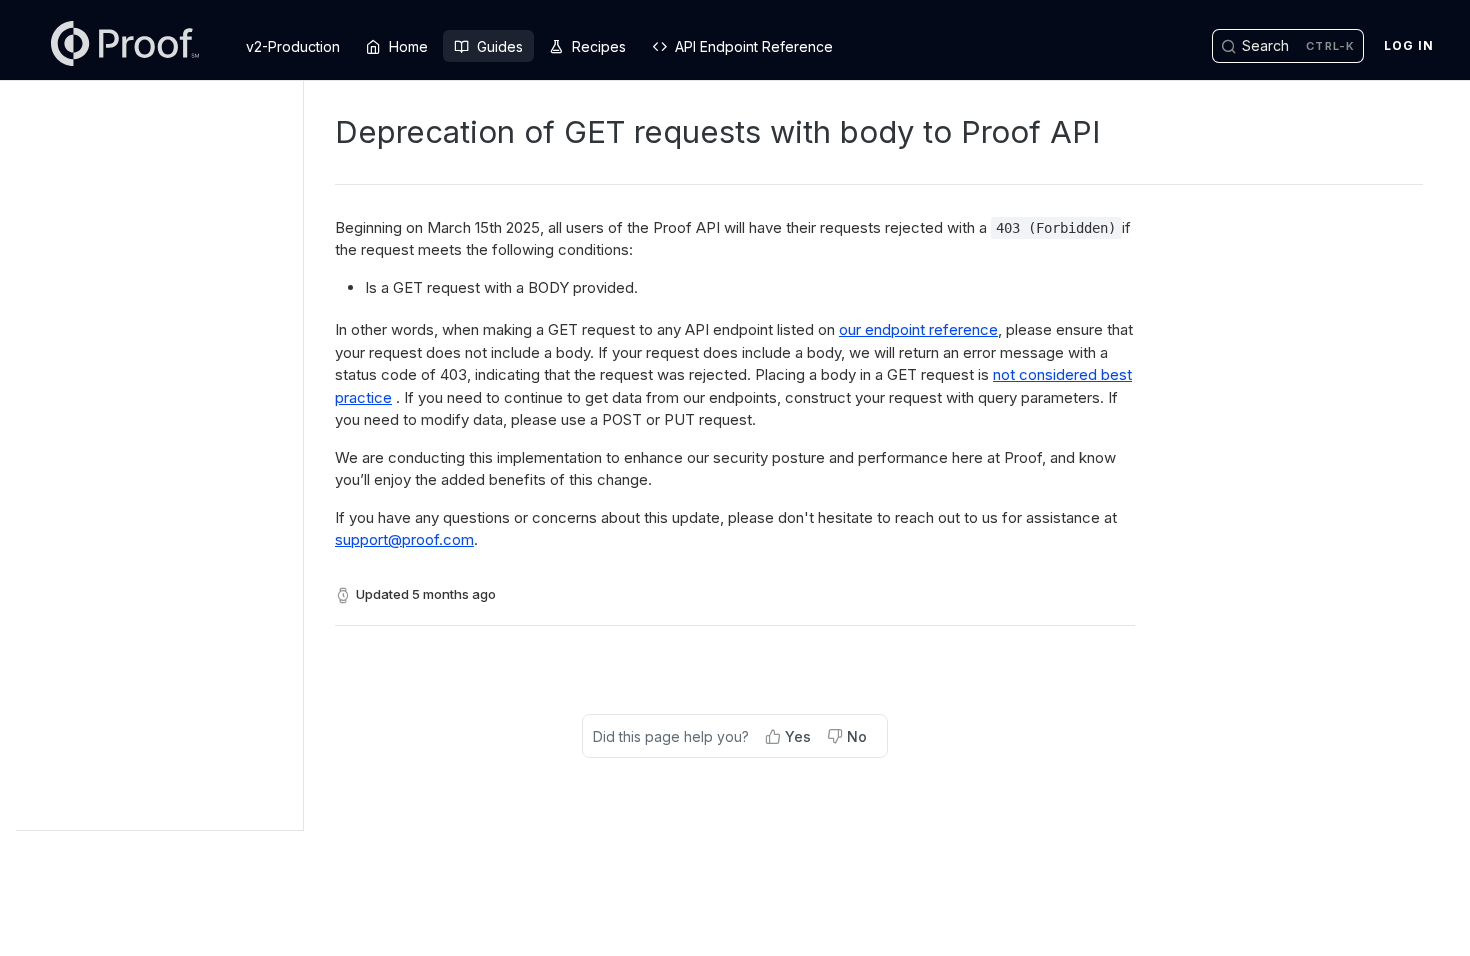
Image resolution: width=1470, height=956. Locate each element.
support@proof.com (404, 539)
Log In (1409, 45)
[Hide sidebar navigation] (299, 455)
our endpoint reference (918, 329)
